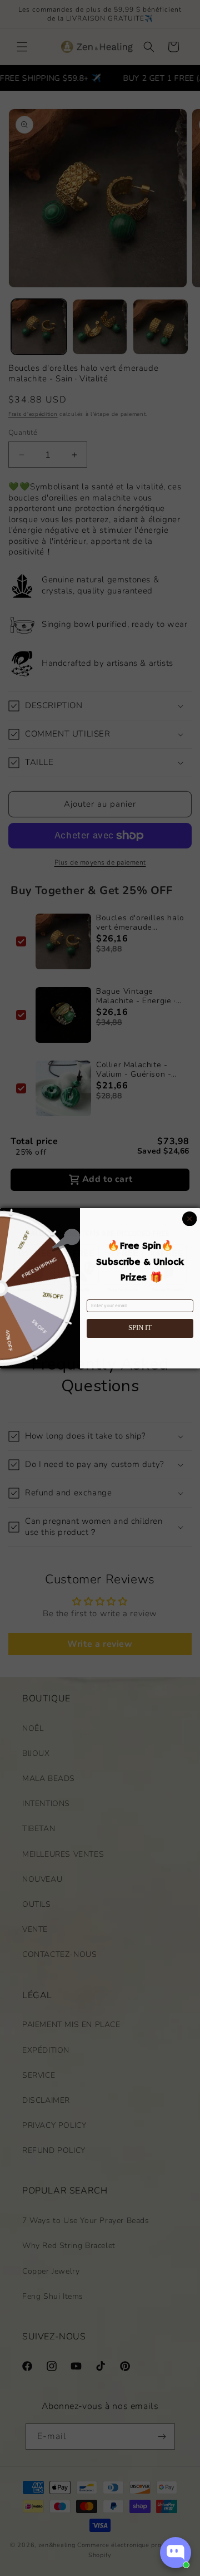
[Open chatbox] (176, 2553)
